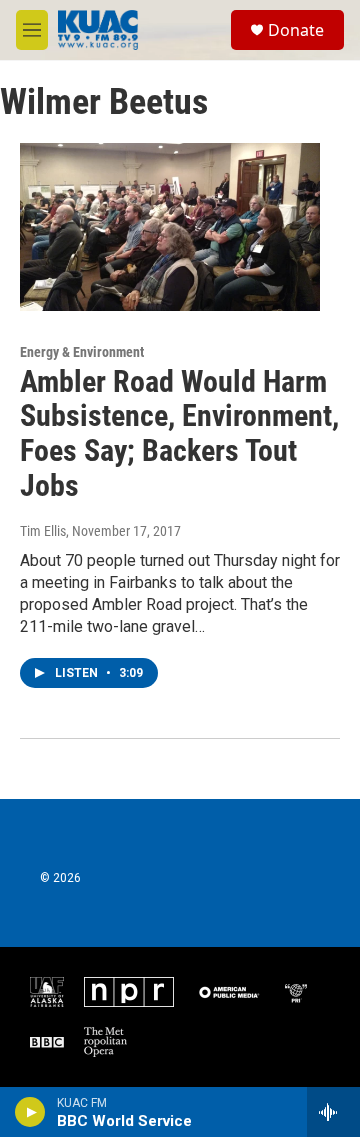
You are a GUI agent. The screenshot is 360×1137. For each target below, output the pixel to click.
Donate (296, 30)
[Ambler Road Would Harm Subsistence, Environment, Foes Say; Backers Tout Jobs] (170, 226)
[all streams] (333, 1112)
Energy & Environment (82, 352)
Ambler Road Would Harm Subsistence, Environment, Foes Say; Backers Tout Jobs (179, 433)
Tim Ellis (43, 531)
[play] (30, 1112)
